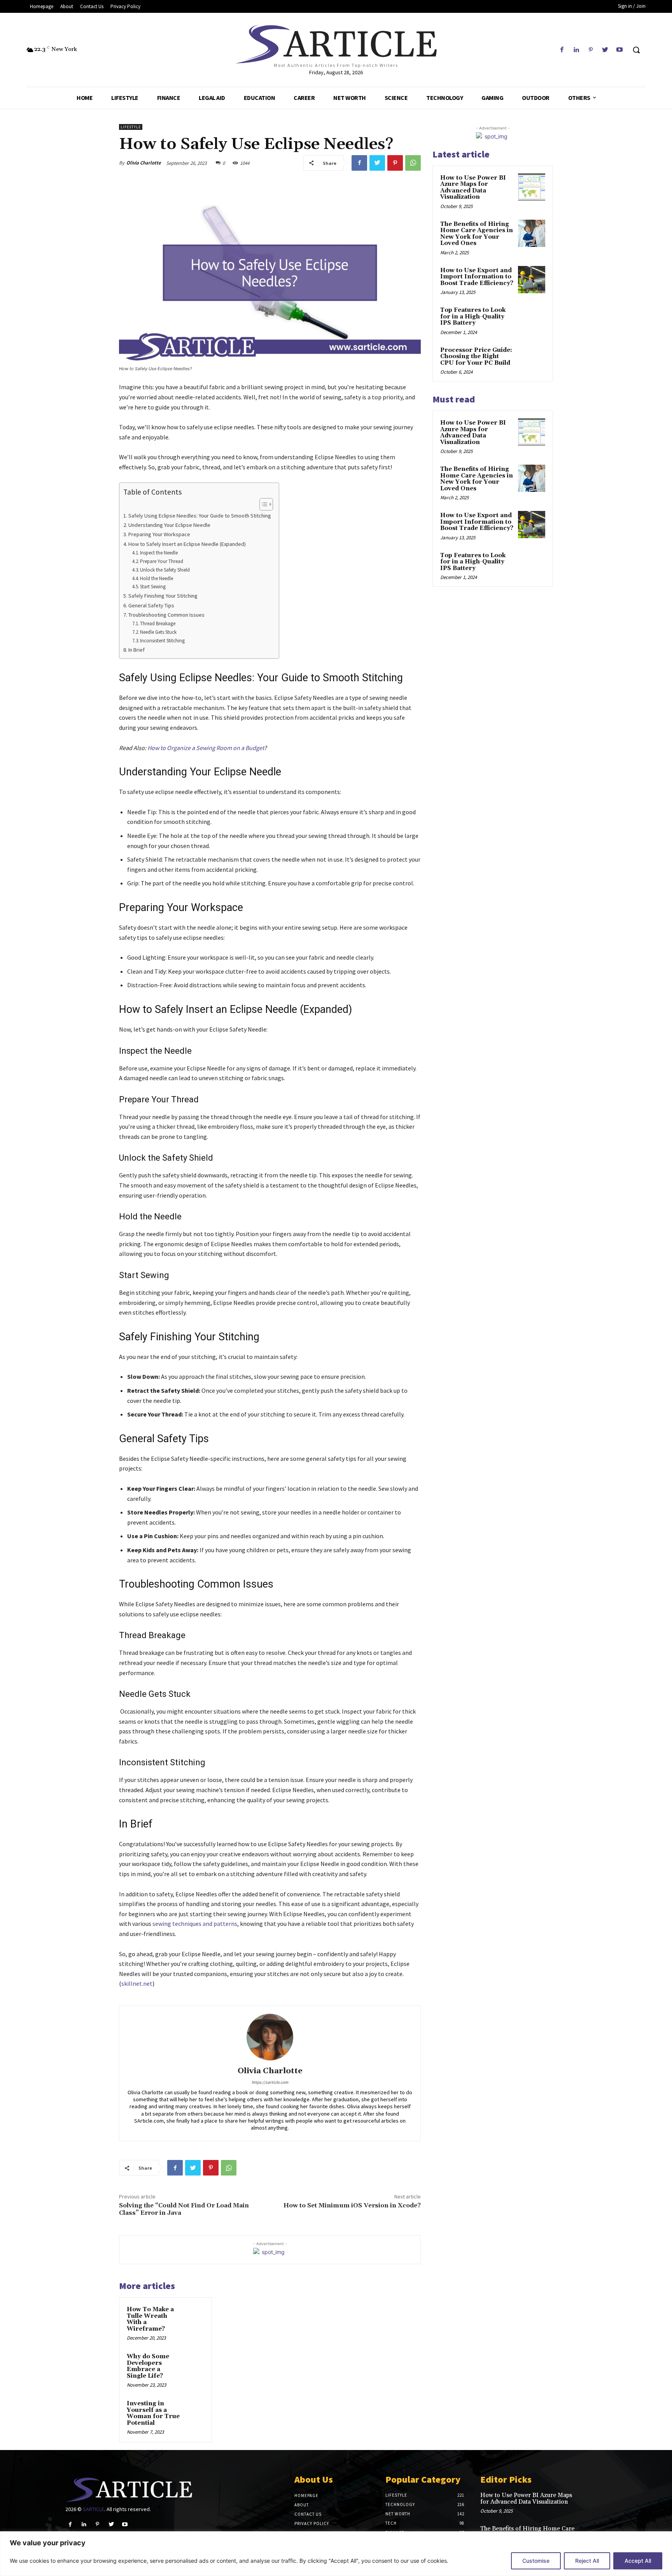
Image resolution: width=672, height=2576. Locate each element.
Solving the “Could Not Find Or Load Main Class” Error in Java (184, 2209)
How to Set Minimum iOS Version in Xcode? (352, 2205)
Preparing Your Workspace (159, 534)
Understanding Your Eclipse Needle (169, 525)
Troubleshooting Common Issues (166, 615)
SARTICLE (94, 2509)
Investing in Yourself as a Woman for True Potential (153, 2413)
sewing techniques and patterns (195, 1924)
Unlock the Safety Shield (165, 570)
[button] (636, 50)
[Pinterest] (591, 50)
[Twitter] (605, 50)
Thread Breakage (158, 623)
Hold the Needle (157, 578)
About (302, 2505)
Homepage (306, 2496)
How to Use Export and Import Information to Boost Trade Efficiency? (477, 277)
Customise (536, 2561)
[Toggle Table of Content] (262, 504)
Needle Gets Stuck (158, 632)
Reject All (587, 2561)
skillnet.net (137, 1983)
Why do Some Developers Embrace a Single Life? (148, 2366)
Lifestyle (131, 127)
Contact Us (308, 2514)
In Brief (136, 650)
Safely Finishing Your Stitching (163, 596)
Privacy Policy (312, 2524)
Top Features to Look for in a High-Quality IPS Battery (473, 317)
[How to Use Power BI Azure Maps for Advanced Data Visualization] (532, 187)
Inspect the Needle (159, 553)
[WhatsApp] (413, 163)
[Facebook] (562, 50)
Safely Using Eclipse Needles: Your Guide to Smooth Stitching (200, 516)
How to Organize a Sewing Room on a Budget (206, 748)
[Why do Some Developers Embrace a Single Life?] (194, 2362)
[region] (336, 2554)
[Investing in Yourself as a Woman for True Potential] (194, 2409)
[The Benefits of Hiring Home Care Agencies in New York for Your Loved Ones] (532, 233)
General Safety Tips (151, 605)
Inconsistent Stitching (162, 641)
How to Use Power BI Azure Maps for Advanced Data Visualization (473, 188)
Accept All (638, 2561)
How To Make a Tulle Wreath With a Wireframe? (150, 2319)
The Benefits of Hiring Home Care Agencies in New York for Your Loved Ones (477, 234)
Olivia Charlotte (144, 163)
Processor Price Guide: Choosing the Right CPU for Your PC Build (476, 357)
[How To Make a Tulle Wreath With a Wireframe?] (194, 2315)
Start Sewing (153, 587)
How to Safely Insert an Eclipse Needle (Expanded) (187, 544)
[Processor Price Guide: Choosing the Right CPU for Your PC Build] (532, 359)
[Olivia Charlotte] (270, 2037)
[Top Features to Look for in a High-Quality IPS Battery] (532, 319)
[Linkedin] (576, 50)
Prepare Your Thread (162, 561)
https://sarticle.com (270, 2082)
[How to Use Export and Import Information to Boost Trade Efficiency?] (532, 280)
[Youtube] (620, 50)
